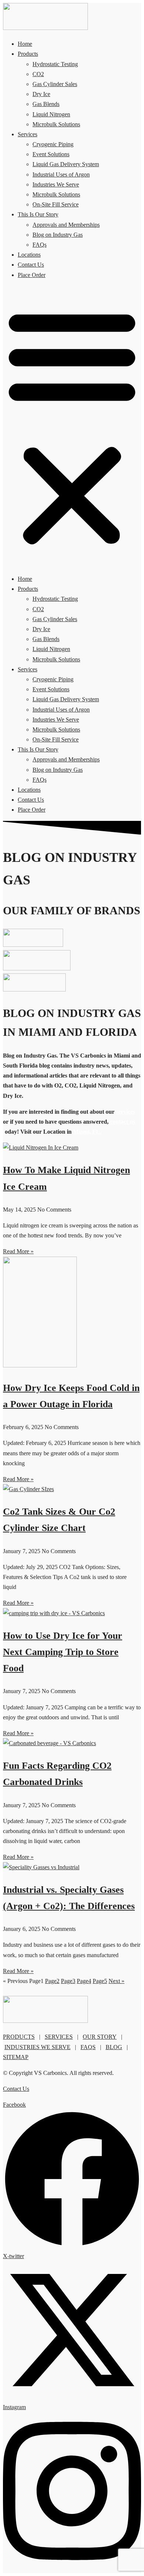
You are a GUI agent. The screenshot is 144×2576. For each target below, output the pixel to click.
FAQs (40, 245)
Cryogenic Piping (53, 144)
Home (25, 44)
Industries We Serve (56, 184)
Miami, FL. (87, 1132)
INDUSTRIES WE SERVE (37, 2047)
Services (28, 134)
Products (28, 54)
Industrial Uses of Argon (61, 174)
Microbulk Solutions (56, 124)
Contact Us (31, 265)
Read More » (18, 1251)
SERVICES (59, 2037)
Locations (29, 255)
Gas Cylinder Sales (55, 84)
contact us (123, 1122)
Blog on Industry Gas (58, 235)
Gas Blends (46, 104)
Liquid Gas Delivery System (66, 164)
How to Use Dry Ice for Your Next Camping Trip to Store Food (63, 1652)
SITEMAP (16, 2057)
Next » (116, 1981)
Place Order (32, 275)
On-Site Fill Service (56, 204)
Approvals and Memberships (66, 225)
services (126, 1112)
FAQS (88, 2047)
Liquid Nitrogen (51, 114)
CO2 (38, 74)
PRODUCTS (19, 2037)
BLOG (114, 2047)
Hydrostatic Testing (55, 64)
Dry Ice (41, 94)
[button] (72, 427)
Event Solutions (51, 154)
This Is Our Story (38, 214)
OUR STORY (100, 2037)
